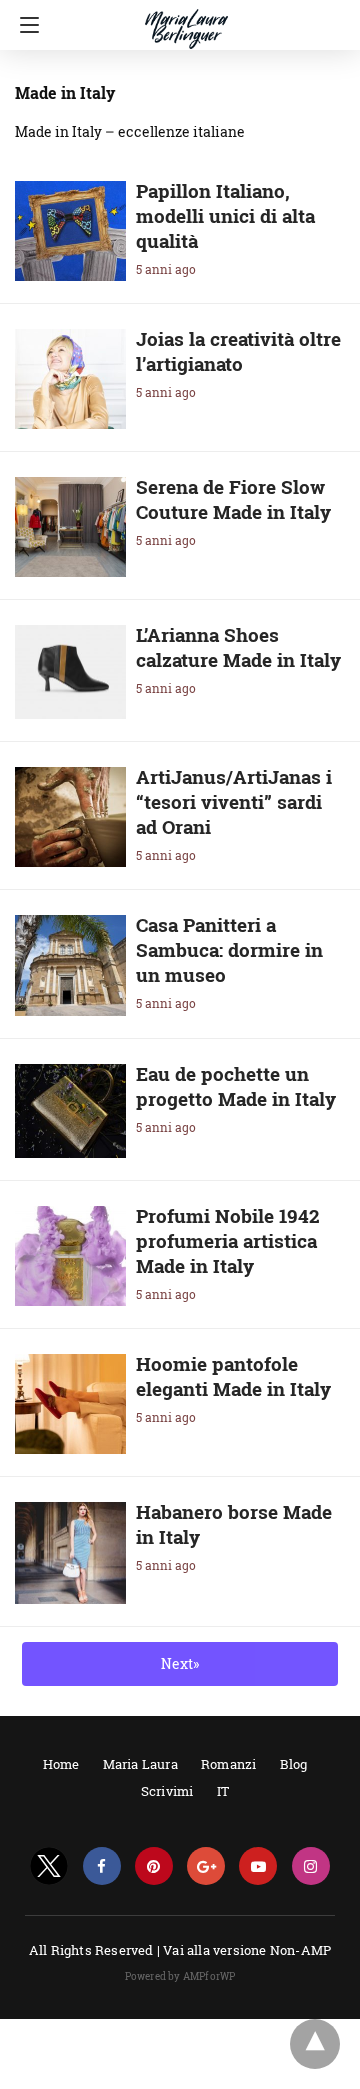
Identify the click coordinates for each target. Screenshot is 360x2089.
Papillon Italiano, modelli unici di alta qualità (225, 215)
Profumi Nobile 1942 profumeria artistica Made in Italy (228, 1240)
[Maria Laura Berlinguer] (186, 20)
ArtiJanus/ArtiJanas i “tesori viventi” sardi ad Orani (234, 801)
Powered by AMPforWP (180, 1976)
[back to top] (315, 2044)
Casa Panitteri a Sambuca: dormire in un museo (229, 949)
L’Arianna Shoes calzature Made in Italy (238, 647)
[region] (174, 2064)
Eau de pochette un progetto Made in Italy (236, 1086)
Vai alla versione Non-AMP (247, 1950)
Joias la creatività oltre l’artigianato (238, 351)
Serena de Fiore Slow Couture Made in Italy (233, 499)
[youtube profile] (258, 1866)
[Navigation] (24, 25)
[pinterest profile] (154, 1866)
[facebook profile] (102, 1866)
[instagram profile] (311, 1866)
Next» (180, 1663)
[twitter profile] (49, 1866)
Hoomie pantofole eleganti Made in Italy (233, 1376)
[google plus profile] (206, 1866)
